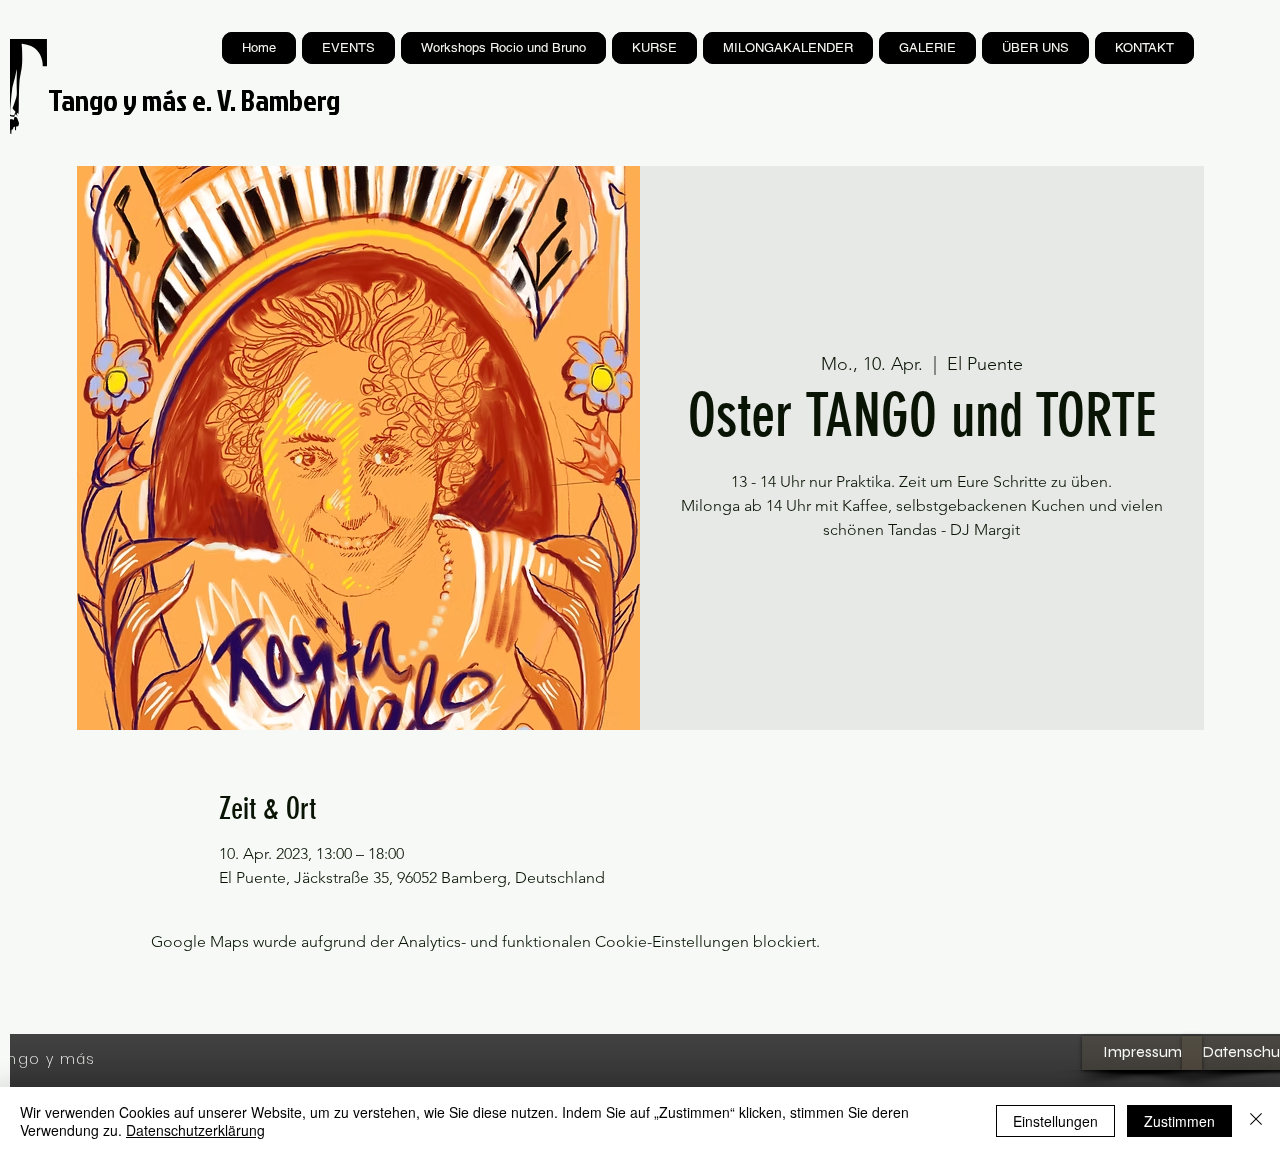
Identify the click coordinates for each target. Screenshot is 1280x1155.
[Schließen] (1256, 1121)
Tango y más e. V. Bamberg (194, 100)
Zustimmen (1179, 1121)
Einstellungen (1055, 1121)
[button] (654, 48)
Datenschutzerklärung (195, 1130)
